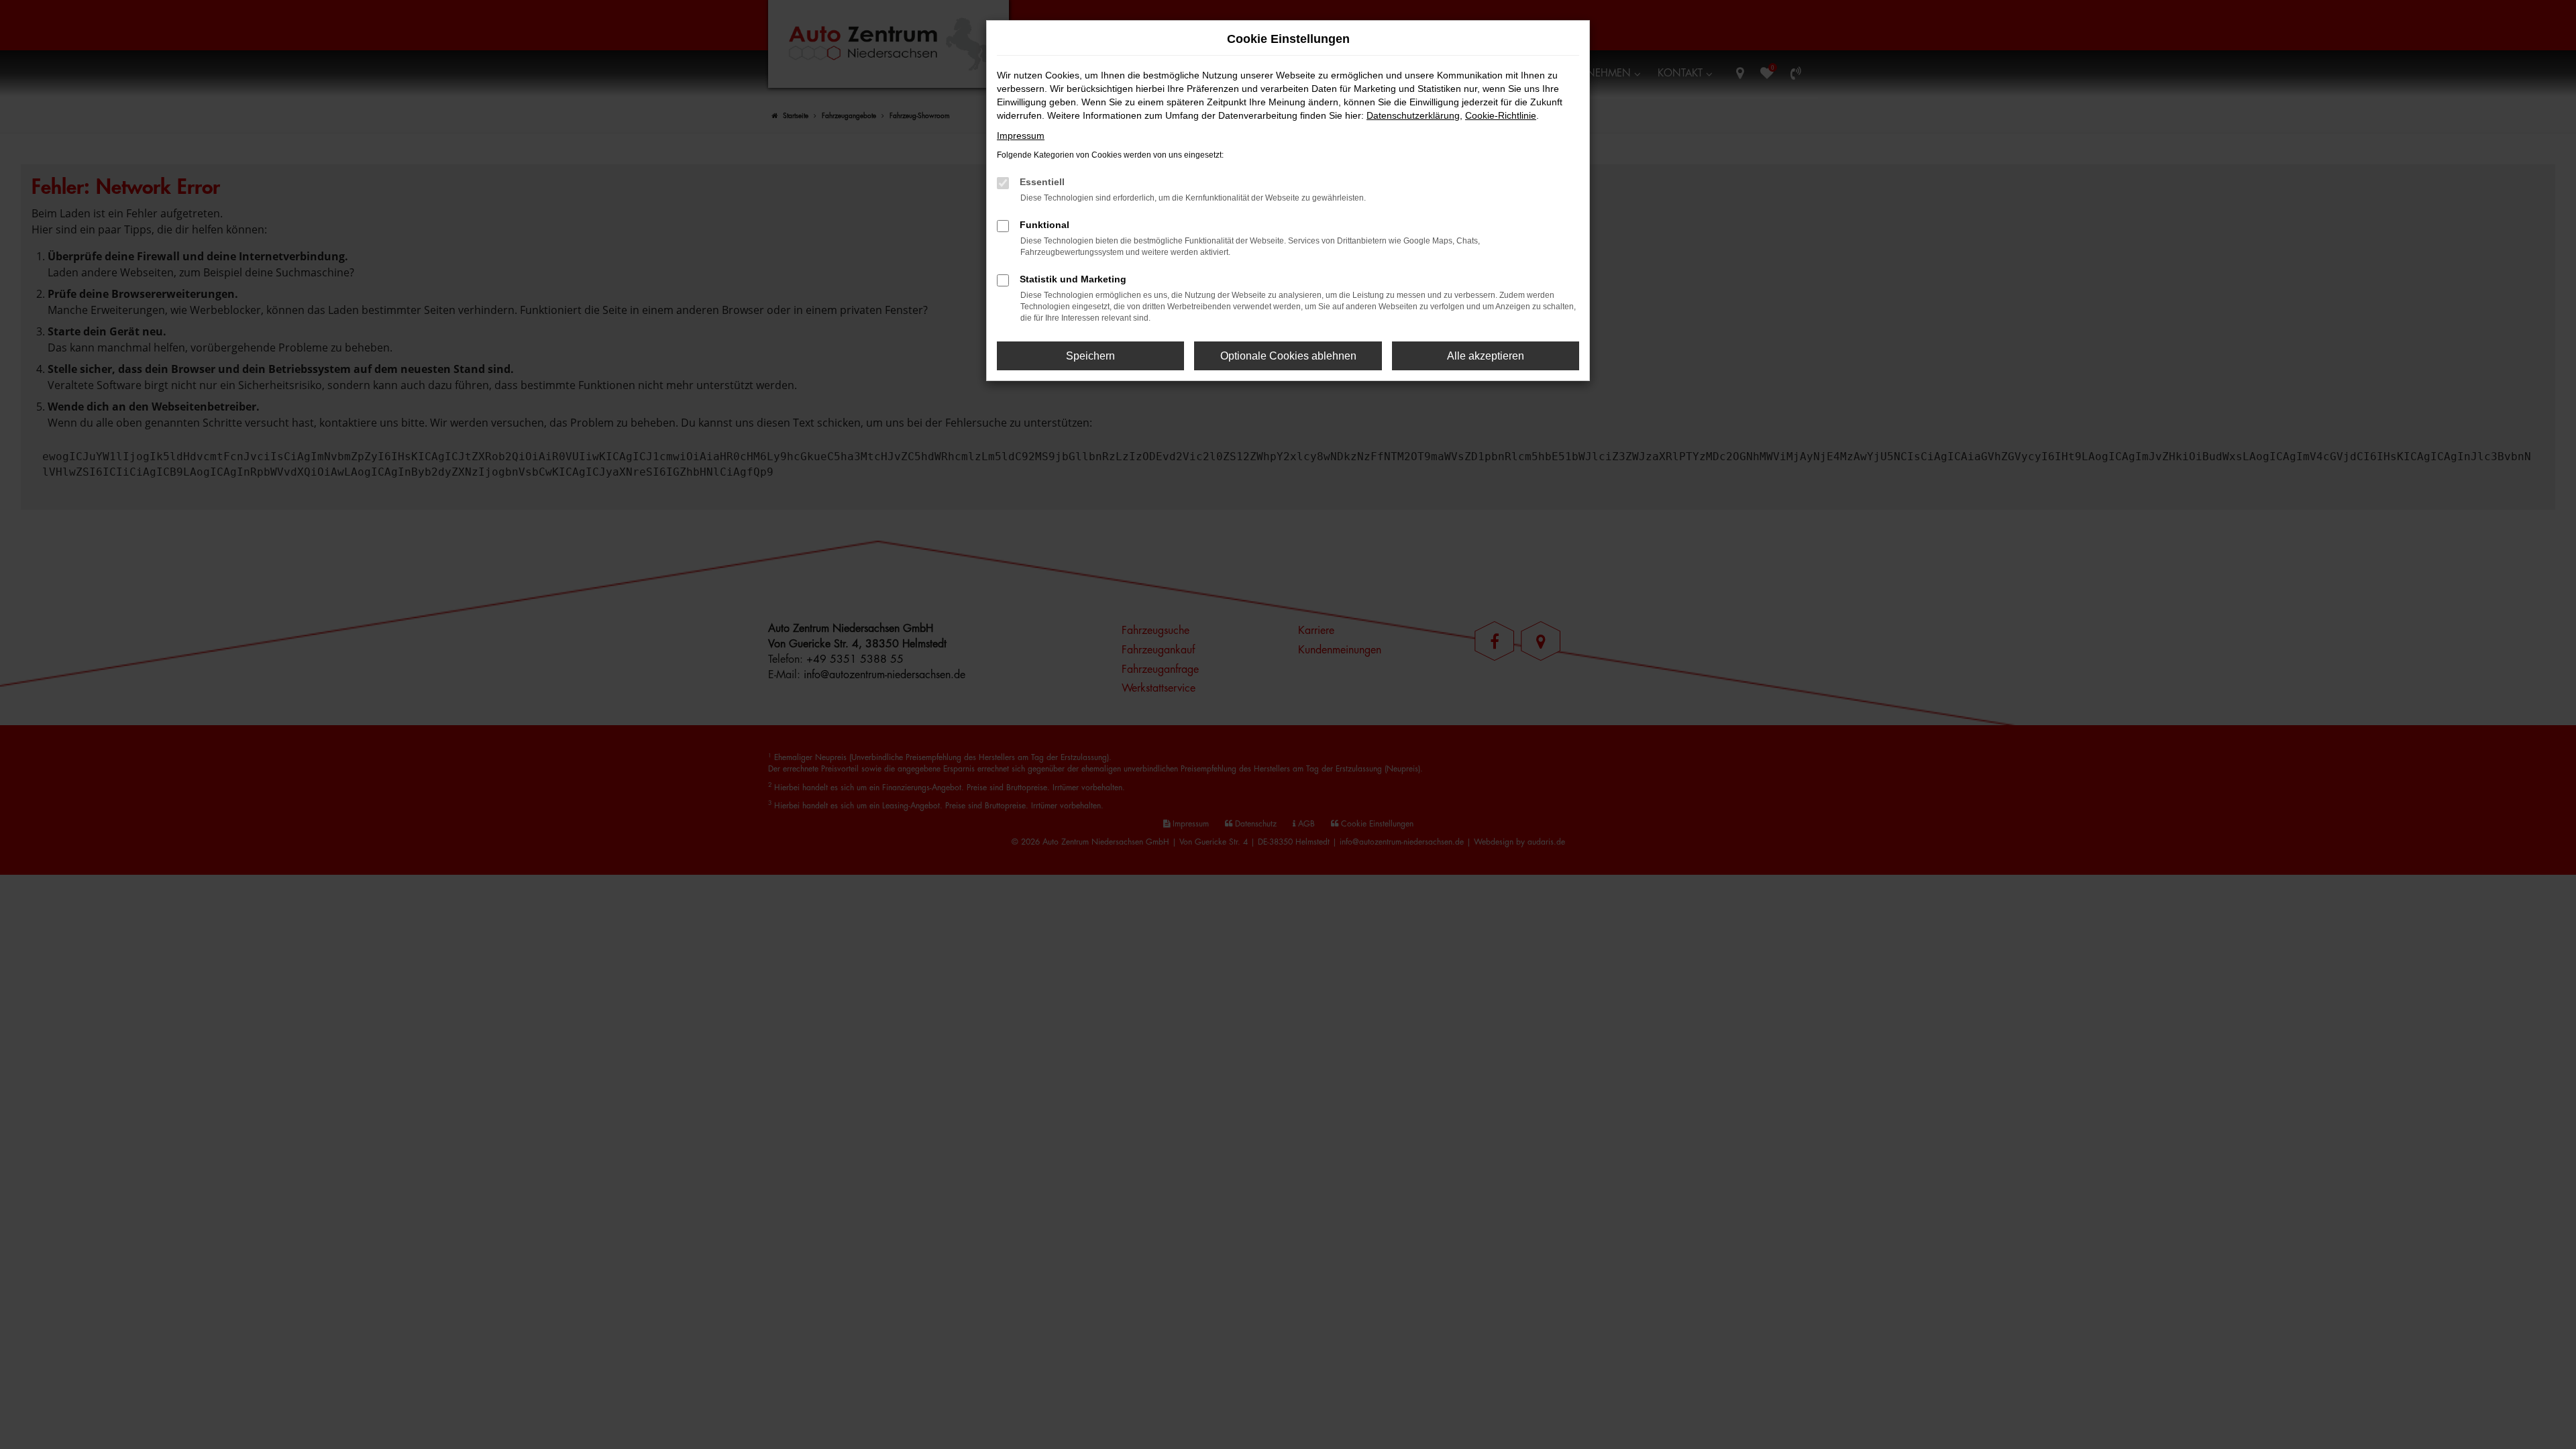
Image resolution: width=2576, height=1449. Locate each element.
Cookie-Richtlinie (1501, 115)
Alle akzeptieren (1486, 356)
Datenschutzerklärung (1413, 115)
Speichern (1090, 356)
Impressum (1021, 136)
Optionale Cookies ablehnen (1288, 356)
